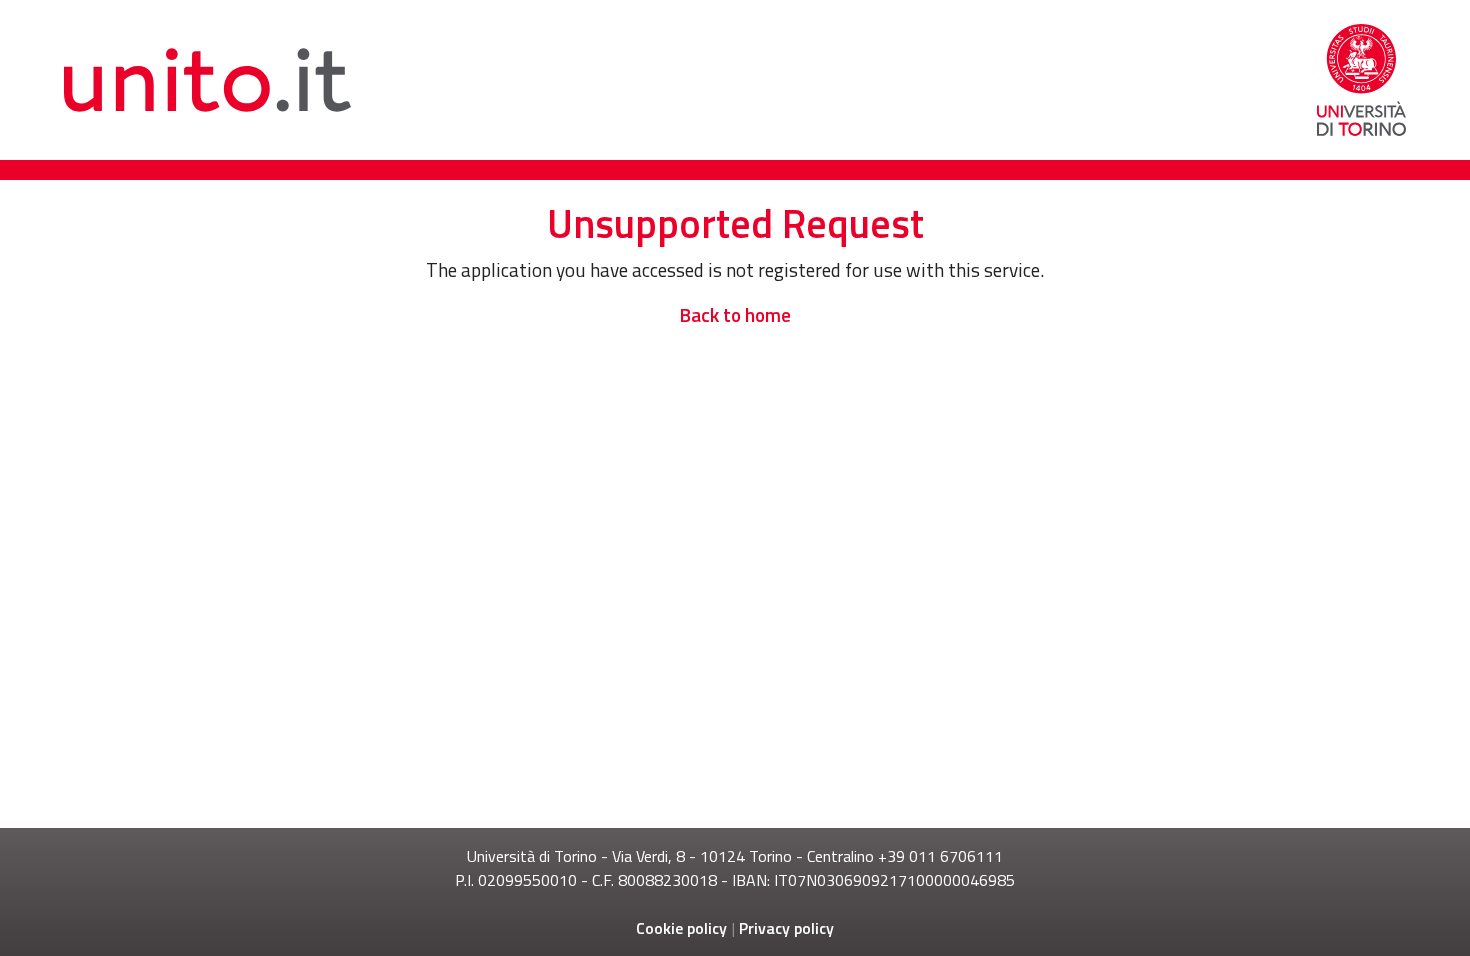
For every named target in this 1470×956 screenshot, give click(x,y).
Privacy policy (786, 928)
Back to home (735, 314)
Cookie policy (681, 928)
